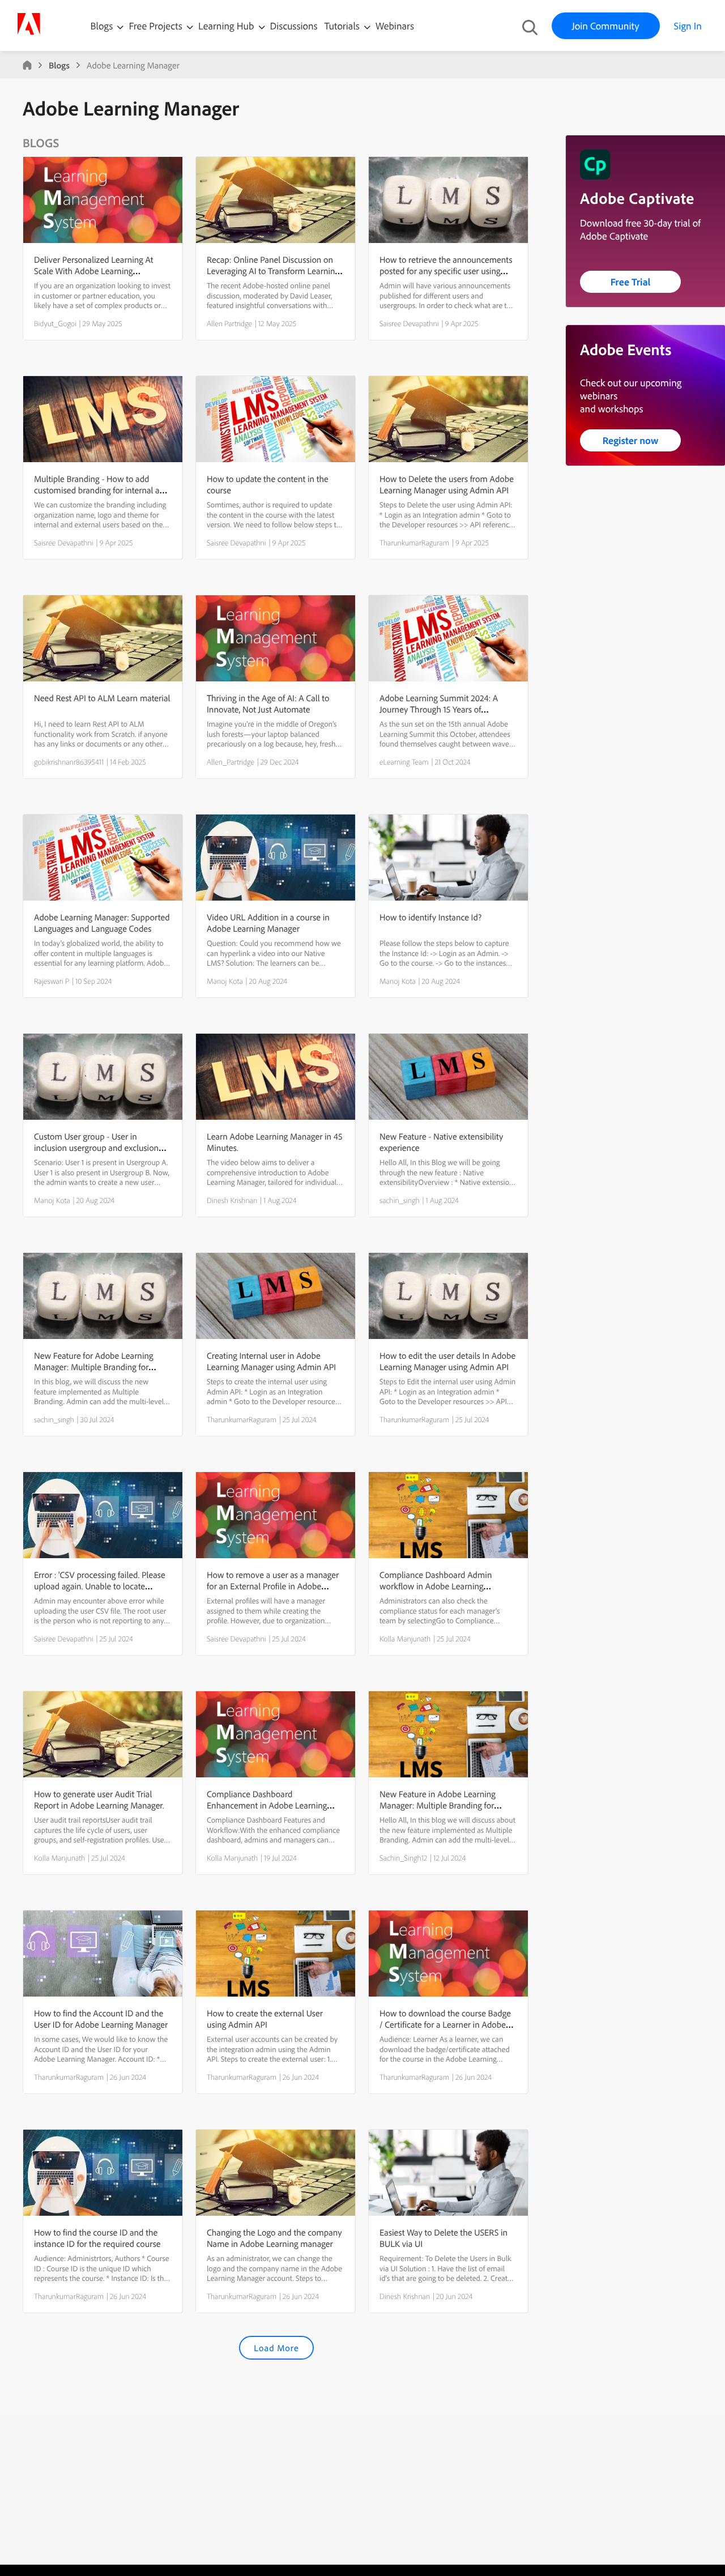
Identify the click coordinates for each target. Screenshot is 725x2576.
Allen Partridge (229, 323)
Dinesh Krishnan (232, 1200)
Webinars (395, 26)
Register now (631, 440)
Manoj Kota (225, 981)
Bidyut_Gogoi (55, 323)
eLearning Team (404, 762)
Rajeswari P (52, 981)
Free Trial (631, 282)
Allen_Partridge (231, 762)
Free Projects (157, 26)
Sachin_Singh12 (403, 1858)
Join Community (606, 26)
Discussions (294, 26)
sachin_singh (400, 1200)
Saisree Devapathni (409, 323)
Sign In (688, 26)
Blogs (102, 26)
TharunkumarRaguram (414, 543)
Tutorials (343, 26)
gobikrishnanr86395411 (69, 762)
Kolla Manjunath (405, 1639)
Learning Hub (227, 26)
